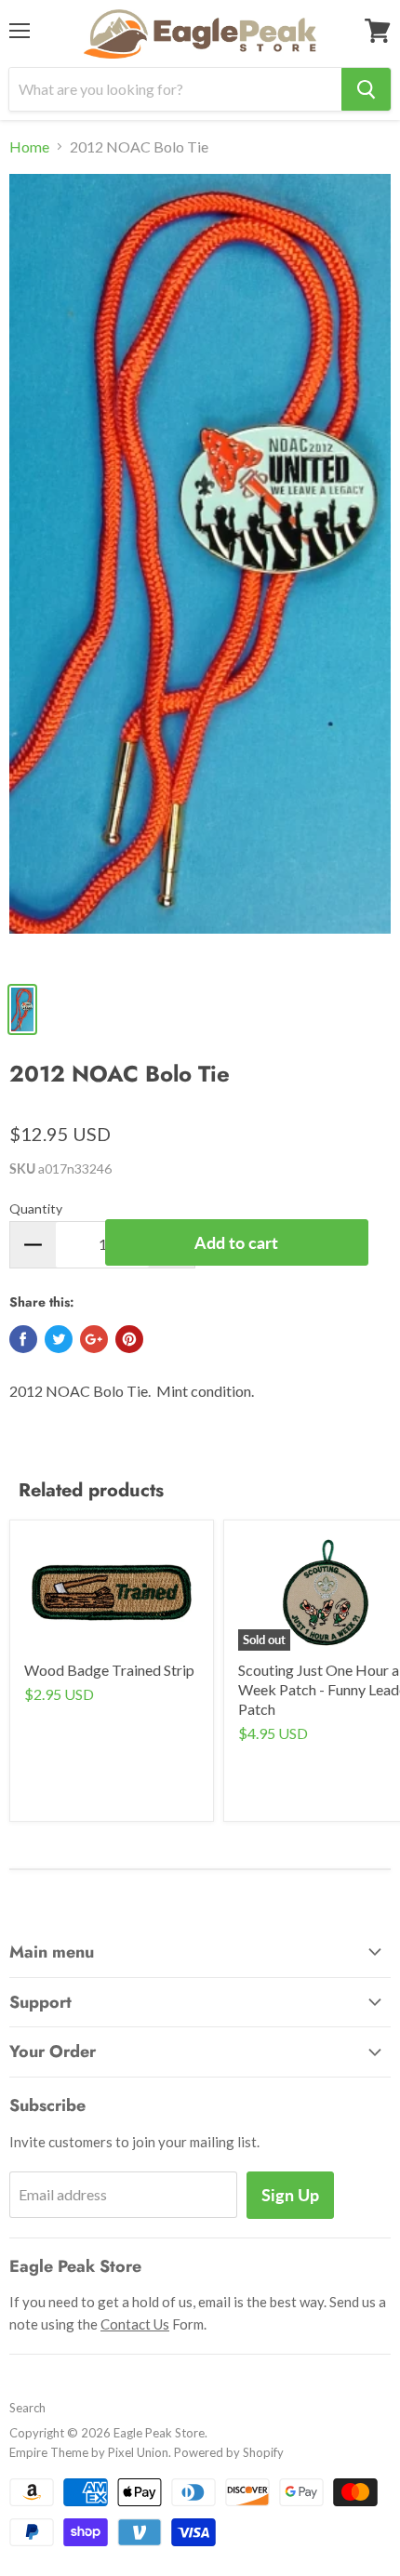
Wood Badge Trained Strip (109, 1670)
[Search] (366, 89)
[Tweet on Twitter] (59, 1339)
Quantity (36, 1208)
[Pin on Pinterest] (129, 1339)
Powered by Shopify (229, 2452)
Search (27, 2408)
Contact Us (135, 2324)
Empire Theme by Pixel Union (89, 2452)
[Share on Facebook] (23, 1339)
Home (29, 147)
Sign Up (290, 2195)
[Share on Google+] (94, 1339)
